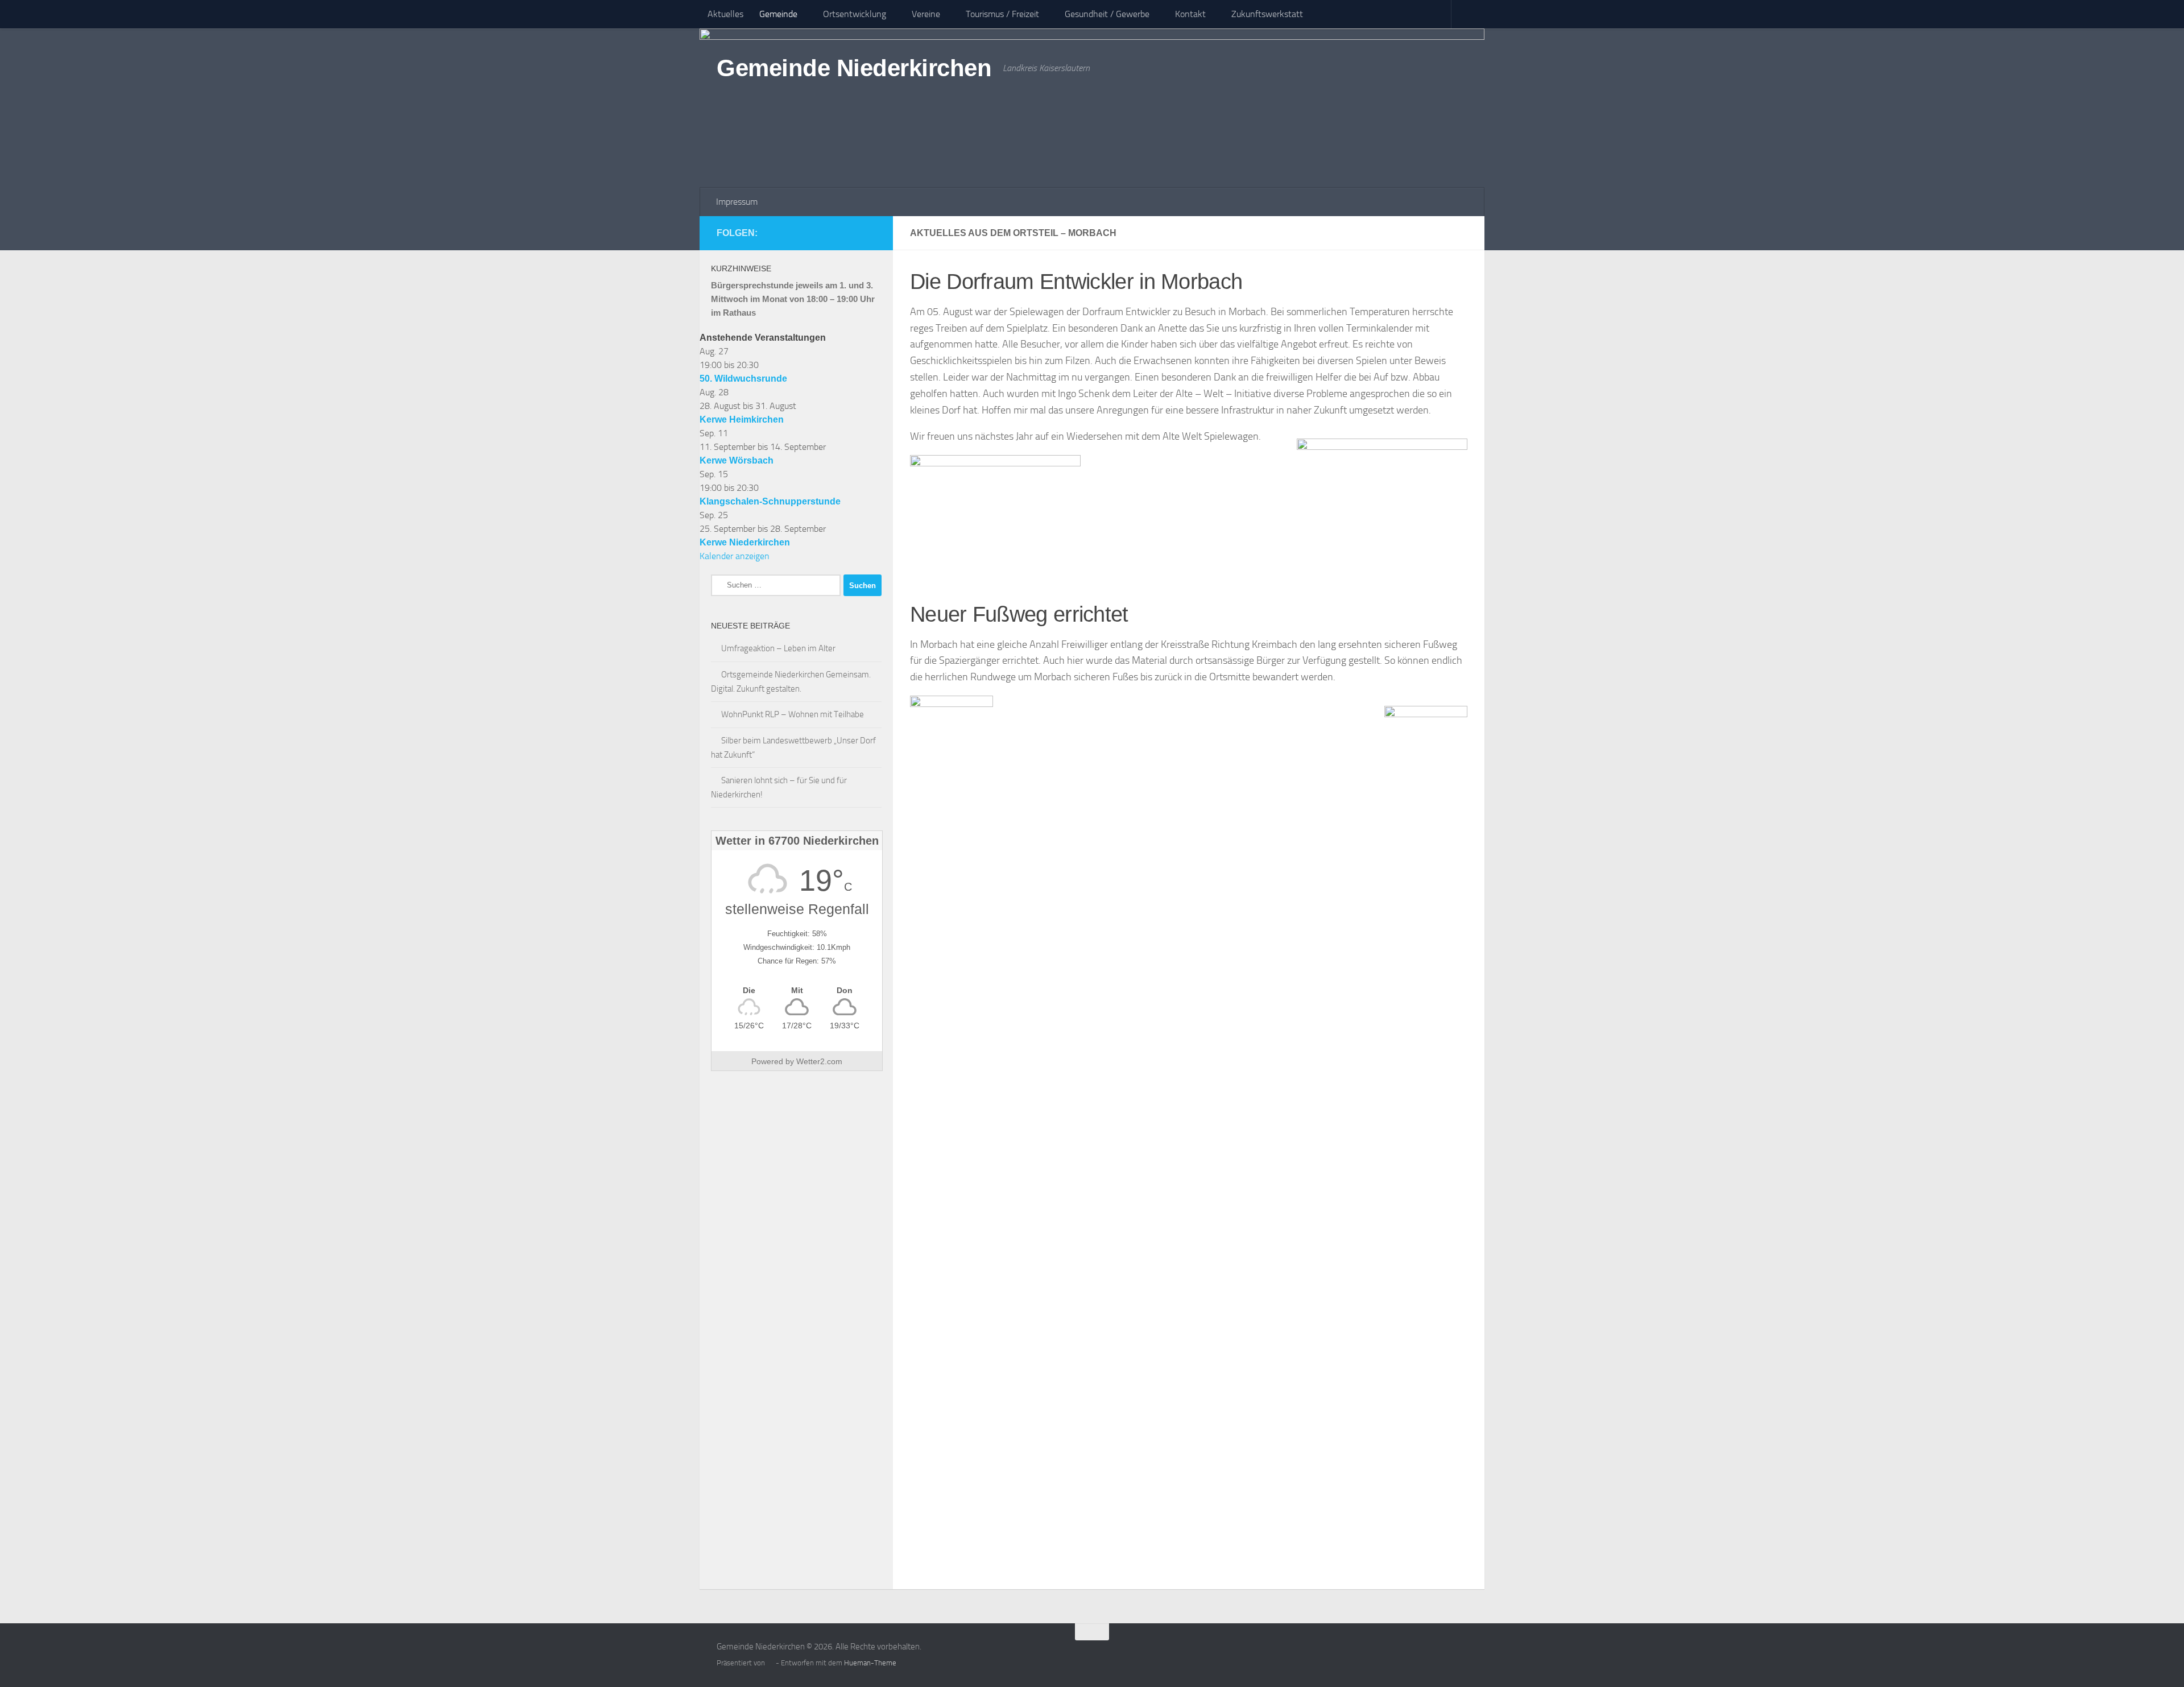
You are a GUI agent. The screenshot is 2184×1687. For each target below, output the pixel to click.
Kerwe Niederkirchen (745, 542)
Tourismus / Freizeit (1002, 14)
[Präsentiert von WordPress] (770, 1663)
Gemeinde (778, 14)
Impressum (737, 202)
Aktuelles (725, 14)
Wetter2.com (819, 1061)
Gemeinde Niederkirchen (854, 68)
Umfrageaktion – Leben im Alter (778, 648)
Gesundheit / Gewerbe (1107, 14)
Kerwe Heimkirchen (742, 419)
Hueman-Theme (870, 1663)
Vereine (926, 14)
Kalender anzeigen (735, 556)
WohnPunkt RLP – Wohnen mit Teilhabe (793, 714)
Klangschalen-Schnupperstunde (770, 501)
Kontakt (1190, 14)
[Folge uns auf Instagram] (869, 233)
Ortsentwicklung (855, 14)
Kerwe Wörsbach (737, 460)
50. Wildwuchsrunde (743, 379)
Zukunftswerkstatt (1267, 14)
